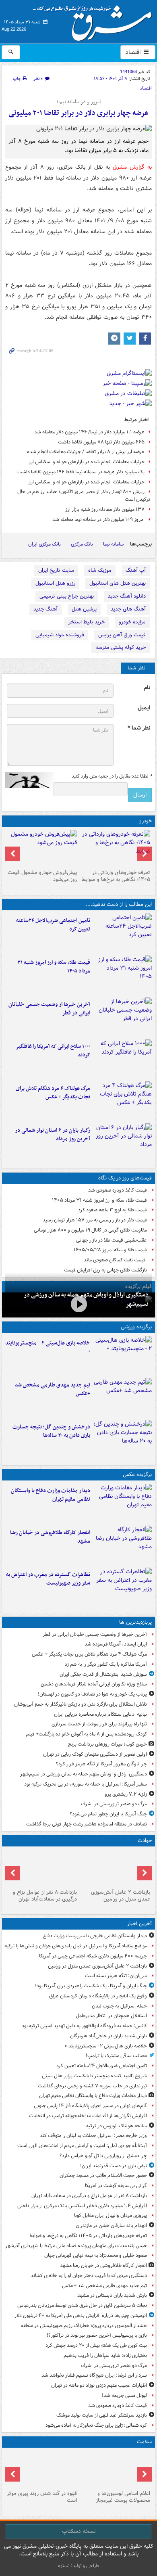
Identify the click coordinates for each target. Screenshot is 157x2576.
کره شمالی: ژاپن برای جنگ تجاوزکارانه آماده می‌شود (96, 2425)
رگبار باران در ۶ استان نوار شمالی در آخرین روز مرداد (53, 1135)
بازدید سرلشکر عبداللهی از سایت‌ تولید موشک (102, 2415)
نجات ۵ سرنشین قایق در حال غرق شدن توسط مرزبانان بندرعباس (82, 2305)
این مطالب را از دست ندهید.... (119, 904)
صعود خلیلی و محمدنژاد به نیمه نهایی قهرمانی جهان (96, 2255)
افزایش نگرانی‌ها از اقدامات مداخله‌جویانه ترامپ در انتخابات (88, 2116)
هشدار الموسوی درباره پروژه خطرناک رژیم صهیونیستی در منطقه (84, 2326)
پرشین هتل (84, 609)
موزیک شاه (100, 570)
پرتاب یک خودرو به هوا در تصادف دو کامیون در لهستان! (92, 1694)
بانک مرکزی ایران (44, 544)
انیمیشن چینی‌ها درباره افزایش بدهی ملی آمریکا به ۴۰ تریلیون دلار (81, 2316)
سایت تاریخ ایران (56, 570)
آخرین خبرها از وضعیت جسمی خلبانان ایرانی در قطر (49, 1009)
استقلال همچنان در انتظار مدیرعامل (111, 2016)
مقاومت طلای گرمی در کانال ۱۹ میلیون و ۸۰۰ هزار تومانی (90, 1230)
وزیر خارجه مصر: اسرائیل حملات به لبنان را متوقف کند (93, 2136)
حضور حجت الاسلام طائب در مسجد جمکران (103, 2176)
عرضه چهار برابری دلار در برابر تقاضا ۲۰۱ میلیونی (78, 113)
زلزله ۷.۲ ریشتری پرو (126, 1794)
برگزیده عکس (137, 1475)
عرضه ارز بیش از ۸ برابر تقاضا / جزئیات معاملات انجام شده (86, 452)
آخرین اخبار (139, 1924)
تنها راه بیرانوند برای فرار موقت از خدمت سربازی (99, 1724)
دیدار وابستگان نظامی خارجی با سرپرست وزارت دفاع (95, 1936)
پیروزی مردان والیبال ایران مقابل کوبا (111, 2215)
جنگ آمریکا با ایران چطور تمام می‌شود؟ (108, 1814)
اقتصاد (134, 52)
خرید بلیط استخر (87, 622)
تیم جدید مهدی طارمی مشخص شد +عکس (53, 1389)
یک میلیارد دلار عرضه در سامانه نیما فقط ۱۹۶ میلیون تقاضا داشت (81, 472)
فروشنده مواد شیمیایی (60, 635)
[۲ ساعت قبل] (123, 1397)
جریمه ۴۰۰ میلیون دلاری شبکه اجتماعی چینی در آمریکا (93, 1956)
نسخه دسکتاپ (79, 2531)
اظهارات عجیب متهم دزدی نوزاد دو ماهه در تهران (99, 2385)
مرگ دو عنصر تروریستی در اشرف (114, 1804)
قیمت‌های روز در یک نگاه (125, 1178)
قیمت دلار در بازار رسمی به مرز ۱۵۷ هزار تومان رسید (95, 1220)
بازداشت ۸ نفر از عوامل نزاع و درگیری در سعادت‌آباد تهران (45, 1896)
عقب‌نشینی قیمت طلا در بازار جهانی (112, 1240)
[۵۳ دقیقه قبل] (123, 1355)
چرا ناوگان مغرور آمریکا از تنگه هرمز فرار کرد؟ (101, 1764)
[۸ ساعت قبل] (123, 1101)
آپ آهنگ (136, 570)
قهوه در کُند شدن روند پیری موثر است (42, 2497)
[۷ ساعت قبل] (123, 1587)
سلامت (144, 2442)
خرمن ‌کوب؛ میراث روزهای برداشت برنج (107, 1744)
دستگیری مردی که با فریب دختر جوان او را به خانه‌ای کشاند (89, 2276)
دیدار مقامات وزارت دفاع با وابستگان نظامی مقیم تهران (51, 1495)
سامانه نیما (113, 544)
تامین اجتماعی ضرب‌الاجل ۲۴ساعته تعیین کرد (53, 925)
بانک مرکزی (82, 544)
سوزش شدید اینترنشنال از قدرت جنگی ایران (103, 1674)
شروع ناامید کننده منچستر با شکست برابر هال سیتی (94, 2076)
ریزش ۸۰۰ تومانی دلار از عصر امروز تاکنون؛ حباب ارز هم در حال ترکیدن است (84, 496)
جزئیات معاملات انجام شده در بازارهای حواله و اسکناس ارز (87, 462)
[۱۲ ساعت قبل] (42, 2469)
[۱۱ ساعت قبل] (115, 2469)
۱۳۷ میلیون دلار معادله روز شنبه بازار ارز (105, 509)
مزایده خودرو (132, 622)
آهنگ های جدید (128, 609)
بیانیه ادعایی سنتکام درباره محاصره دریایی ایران (100, 1714)
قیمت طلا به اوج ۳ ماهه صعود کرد (113, 1210)
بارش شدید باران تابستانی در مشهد (112, 2295)
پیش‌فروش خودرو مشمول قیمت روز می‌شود (42, 876)
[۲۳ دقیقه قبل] (115, 1868)
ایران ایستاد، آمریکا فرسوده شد (116, 1644)
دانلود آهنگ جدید (127, 596)
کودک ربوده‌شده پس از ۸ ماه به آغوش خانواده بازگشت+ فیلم (86, 1734)
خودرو (146, 821)
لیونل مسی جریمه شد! (124, 2395)
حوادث (145, 1841)
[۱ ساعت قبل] (115, 848)
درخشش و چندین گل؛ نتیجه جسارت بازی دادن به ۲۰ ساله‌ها (51, 1431)
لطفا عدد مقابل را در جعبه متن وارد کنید (112, 776)
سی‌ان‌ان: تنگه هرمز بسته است (116, 1976)
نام (147, 688)
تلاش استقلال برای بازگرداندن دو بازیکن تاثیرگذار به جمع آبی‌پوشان (81, 1704)
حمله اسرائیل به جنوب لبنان (119, 2006)
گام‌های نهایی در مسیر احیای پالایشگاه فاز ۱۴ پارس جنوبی (90, 2106)
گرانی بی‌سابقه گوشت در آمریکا (116, 2186)
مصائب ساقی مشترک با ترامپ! (116, 2056)
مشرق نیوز (95, 20)
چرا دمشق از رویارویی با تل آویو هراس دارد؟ (103, 2156)
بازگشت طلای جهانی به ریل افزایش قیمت (105, 1270)
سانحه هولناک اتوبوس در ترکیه (117, 2126)
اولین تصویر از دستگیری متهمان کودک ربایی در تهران (95, 1754)
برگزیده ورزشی (136, 1327)
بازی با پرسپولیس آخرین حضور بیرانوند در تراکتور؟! (97, 2335)
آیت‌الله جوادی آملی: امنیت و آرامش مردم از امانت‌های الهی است (82, 2146)
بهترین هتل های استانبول (118, 583)
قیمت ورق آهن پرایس (122, 635)
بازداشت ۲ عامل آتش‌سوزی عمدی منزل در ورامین (121, 1896)
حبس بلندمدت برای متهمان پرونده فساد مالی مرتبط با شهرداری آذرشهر (76, 2246)
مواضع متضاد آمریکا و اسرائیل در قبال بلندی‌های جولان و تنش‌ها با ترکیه (76, 1946)
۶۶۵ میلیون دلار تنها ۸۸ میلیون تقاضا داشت (101, 442)
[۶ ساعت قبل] (123, 1059)
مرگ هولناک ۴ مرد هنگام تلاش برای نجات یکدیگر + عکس (53, 1093)
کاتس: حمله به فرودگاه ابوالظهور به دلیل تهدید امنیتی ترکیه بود (84, 2026)
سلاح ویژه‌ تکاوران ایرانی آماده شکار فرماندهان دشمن (94, 1684)
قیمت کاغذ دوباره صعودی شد (118, 1190)
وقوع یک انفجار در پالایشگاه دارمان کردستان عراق (98, 1996)
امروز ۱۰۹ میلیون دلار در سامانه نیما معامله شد (98, 520)
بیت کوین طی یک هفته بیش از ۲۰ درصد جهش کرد (96, 2345)
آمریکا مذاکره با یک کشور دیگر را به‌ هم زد (106, 1664)
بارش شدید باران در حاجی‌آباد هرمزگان (108, 2036)
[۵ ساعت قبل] (123, 1017)
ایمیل (144, 708)
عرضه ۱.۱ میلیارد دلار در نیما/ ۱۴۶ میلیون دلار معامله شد (89, 432)
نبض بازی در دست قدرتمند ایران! (114, 2166)
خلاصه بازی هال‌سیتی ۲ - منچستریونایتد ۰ (48, 1347)
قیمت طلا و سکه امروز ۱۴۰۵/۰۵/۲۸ (110, 1250)
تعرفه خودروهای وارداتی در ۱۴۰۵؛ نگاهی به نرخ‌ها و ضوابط (116, 876)
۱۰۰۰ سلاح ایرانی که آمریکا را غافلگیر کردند (53, 1051)
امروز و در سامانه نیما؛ (79, 102)
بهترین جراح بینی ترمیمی (67, 596)
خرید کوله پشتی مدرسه (121, 647)
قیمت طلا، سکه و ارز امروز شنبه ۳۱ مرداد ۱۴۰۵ (54, 967)
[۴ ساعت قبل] (123, 975)
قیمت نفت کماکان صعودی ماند (115, 1260)
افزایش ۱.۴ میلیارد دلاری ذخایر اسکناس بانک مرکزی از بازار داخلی (82, 2206)
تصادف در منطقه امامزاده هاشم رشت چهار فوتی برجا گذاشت (87, 1824)
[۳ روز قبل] (42, 848)
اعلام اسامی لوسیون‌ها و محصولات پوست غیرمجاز (123, 2497)
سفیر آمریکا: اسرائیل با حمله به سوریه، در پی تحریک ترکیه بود (86, 1784)
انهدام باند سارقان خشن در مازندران (111, 2226)
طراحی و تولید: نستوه (78, 2566)
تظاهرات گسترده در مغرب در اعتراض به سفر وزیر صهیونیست (48, 1579)
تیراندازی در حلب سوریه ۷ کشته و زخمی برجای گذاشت (92, 2086)
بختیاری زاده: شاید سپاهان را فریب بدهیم (105, 2355)
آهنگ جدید (45, 609)
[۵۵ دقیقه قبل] (123, 933)
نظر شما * (139, 728)
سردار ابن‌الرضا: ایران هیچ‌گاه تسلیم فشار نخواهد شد (94, 2375)
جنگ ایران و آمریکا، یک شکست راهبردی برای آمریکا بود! (91, 1986)
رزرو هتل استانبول (55, 583)
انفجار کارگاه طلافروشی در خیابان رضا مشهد (50, 1537)
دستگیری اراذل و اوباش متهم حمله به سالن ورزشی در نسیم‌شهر (84, 1774)
